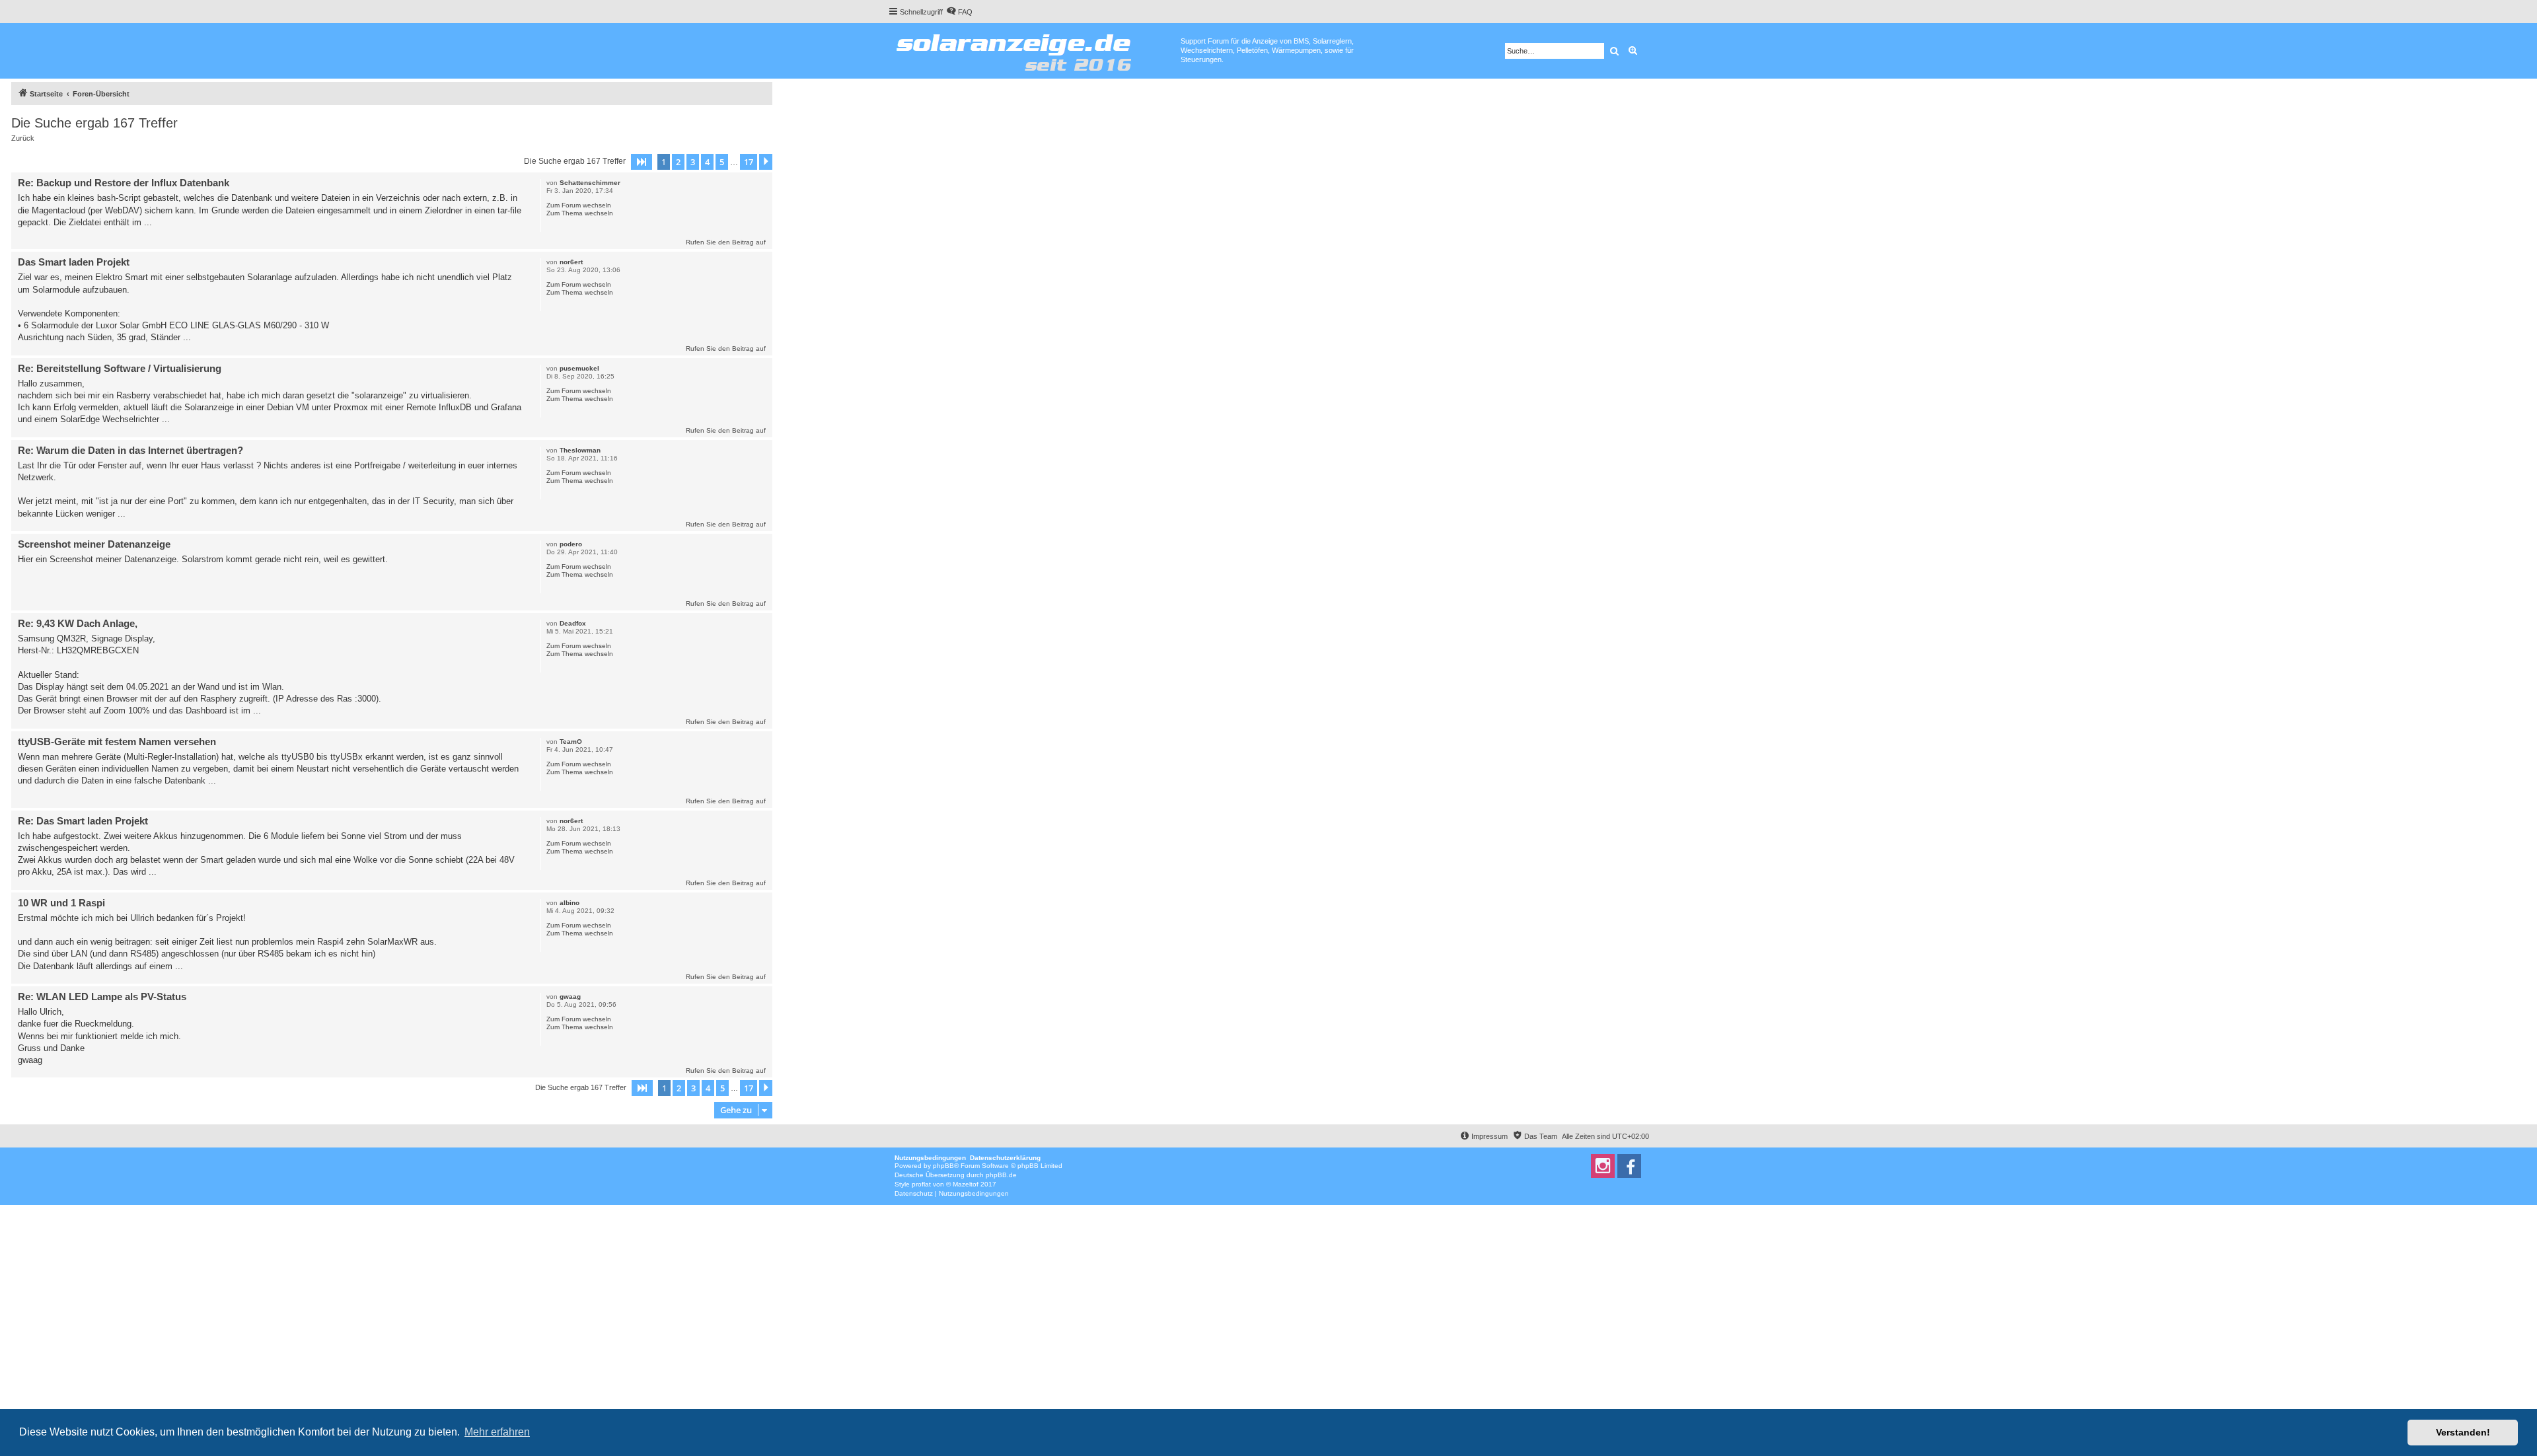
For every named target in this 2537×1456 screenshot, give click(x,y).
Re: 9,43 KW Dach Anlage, (78, 623)
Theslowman (580, 450)
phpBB (943, 1166)
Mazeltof (966, 1184)
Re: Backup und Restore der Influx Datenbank (124, 183)
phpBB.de (1001, 1175)
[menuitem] (959, 12)
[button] (642, 162)
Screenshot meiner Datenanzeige (94, 544)
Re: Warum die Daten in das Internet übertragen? (130, 450)
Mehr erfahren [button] (497, 1432)
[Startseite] (1034, 50)
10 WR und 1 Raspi (61, 903)
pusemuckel (579, 368)
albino (570, 903)
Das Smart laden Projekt (74, 262)
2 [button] (678, 162)
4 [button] (707, 162)
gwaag (570, 997)
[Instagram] (1603, 1166)
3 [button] (693, 162)
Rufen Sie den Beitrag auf (726, 242)
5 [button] (722, 162)
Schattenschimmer (590, 183)
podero (571, 544)
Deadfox (573, 623)
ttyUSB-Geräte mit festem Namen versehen (117, 742)
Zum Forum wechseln (579, 205)
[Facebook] (1629, 1166)
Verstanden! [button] (2463, 1432)
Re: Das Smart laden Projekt (83, 821)
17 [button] (749, 162)
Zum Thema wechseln (580, 213)
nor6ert (571, 262)
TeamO (571, 742)
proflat (921, 1184)
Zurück (23, 138)
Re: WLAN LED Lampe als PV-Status (102, 997)
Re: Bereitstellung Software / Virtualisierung (120, 368)
